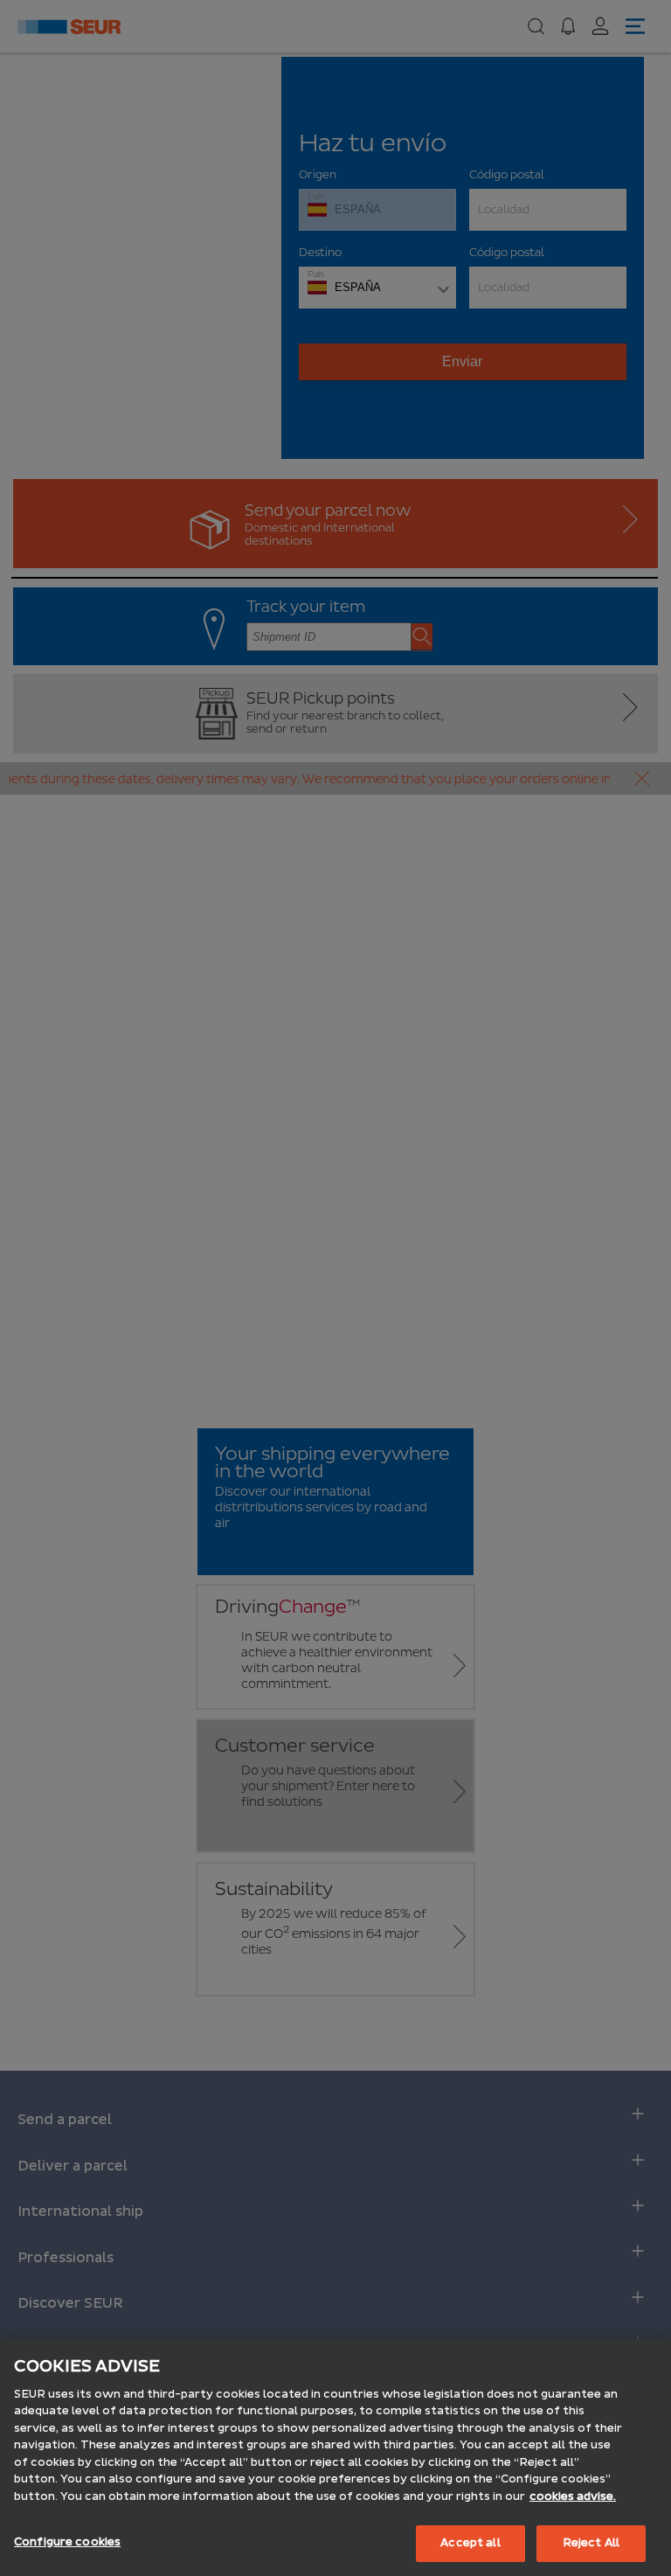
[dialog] (335, 2457)
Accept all (470, 2543)
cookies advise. (573, 2496)
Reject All (591, 2543)
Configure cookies (67, 2542)
